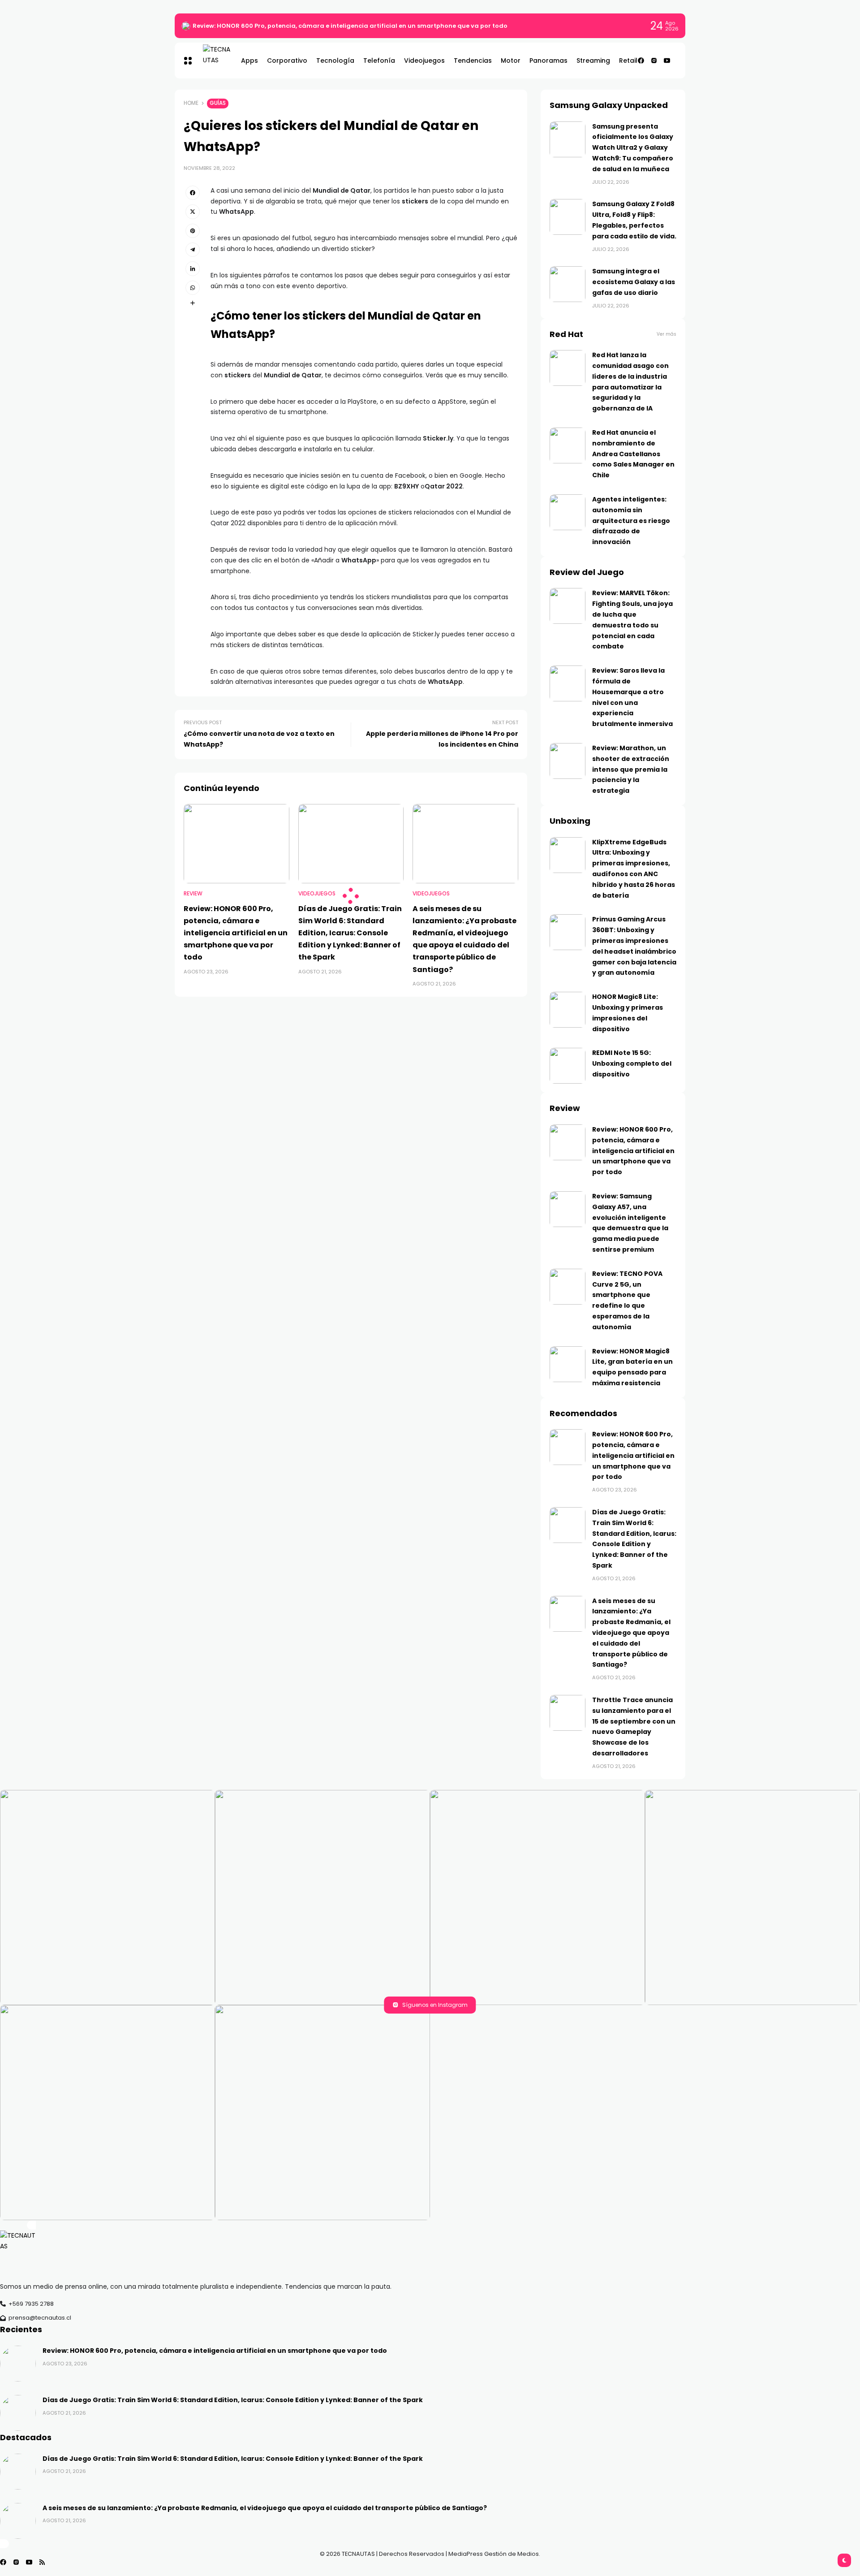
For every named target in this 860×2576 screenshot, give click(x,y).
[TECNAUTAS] (213, 61)
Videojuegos (317, 894)
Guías (218, 103)
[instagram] (654, 61)
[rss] (42, 2562)
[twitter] (193, 212)
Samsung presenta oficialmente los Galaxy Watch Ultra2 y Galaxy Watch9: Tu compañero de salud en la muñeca (633, 148)
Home (191, 103)
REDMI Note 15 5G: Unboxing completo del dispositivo (632, 1063)
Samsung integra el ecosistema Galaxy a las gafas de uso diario (634, 282)
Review (193, 894)
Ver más (666, 334)
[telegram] (193, 250)
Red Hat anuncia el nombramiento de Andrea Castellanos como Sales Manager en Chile (633, 454)
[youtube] (667, 61)
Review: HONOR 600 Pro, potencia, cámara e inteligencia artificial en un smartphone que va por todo (350, 26)
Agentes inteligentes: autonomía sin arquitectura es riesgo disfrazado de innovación (631, 521)
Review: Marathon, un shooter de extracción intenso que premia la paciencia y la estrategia (631, 769)
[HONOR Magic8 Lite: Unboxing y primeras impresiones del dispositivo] (568, 1010)
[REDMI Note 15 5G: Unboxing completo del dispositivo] (568, 1066)
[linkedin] (193, 268)
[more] (193, 303)
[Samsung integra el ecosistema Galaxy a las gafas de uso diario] (568, 284)
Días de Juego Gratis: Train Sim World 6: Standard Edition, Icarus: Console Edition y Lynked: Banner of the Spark (350, 933)
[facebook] (641, 61)
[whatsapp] (193, 288)
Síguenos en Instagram (435, 2005)
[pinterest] (193, 231)
